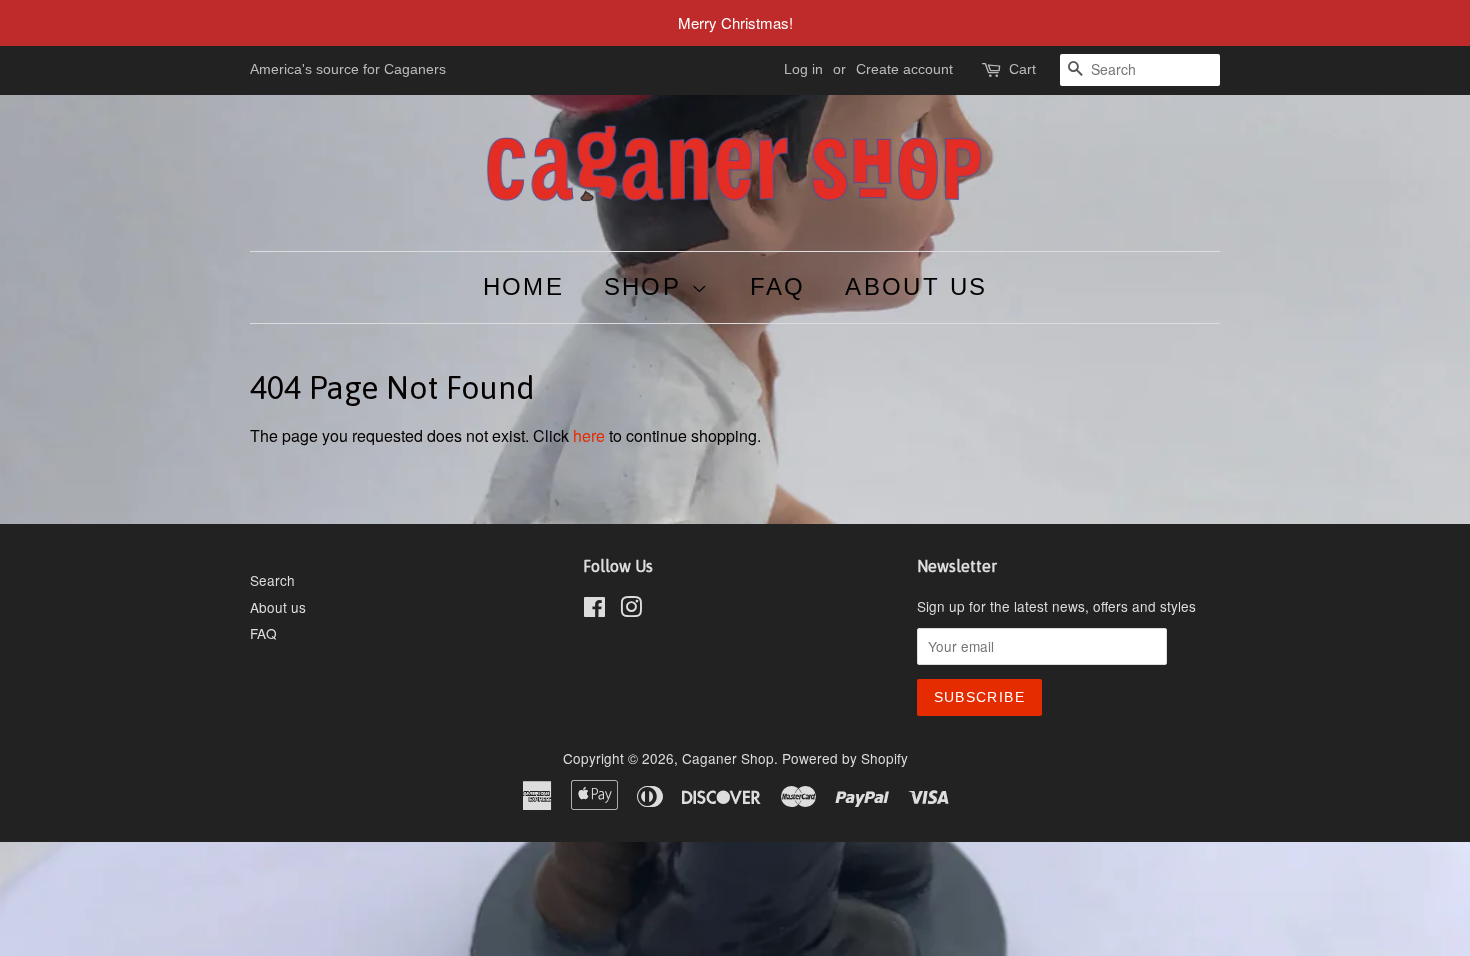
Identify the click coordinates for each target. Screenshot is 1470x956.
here (589, 435)
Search (272, 580)
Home (524, 286)
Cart (1022, 69)
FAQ (778, 286)
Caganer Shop (728, 758)
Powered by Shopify (845, 758)
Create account (904, 69)
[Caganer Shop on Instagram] (631, 610)
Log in (803, 69)
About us (916, 286)
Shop (647, 286)
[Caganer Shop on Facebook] (594, 610)
